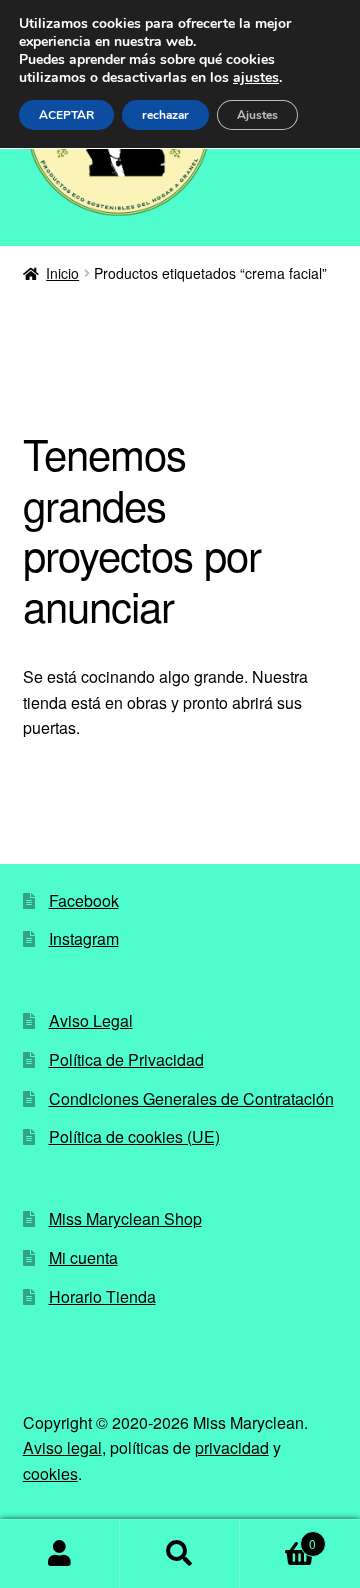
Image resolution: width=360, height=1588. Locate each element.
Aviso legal (62, 1447)
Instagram (84, 938)
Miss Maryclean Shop (125, 1218)
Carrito (278, 1536)
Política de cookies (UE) (134, 1136)
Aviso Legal (91, 1020)
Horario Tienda (102, 1296)
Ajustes (257, 115)
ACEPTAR (66, 115)
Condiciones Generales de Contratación (191, 1098)
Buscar (180, 1554)
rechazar (165, 115)
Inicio (62, 273)
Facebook (84, 900)
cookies (50, 1473)
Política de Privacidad (126, 1059)
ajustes (256, 78)
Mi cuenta (83, 1257)
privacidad (232, 1447)
